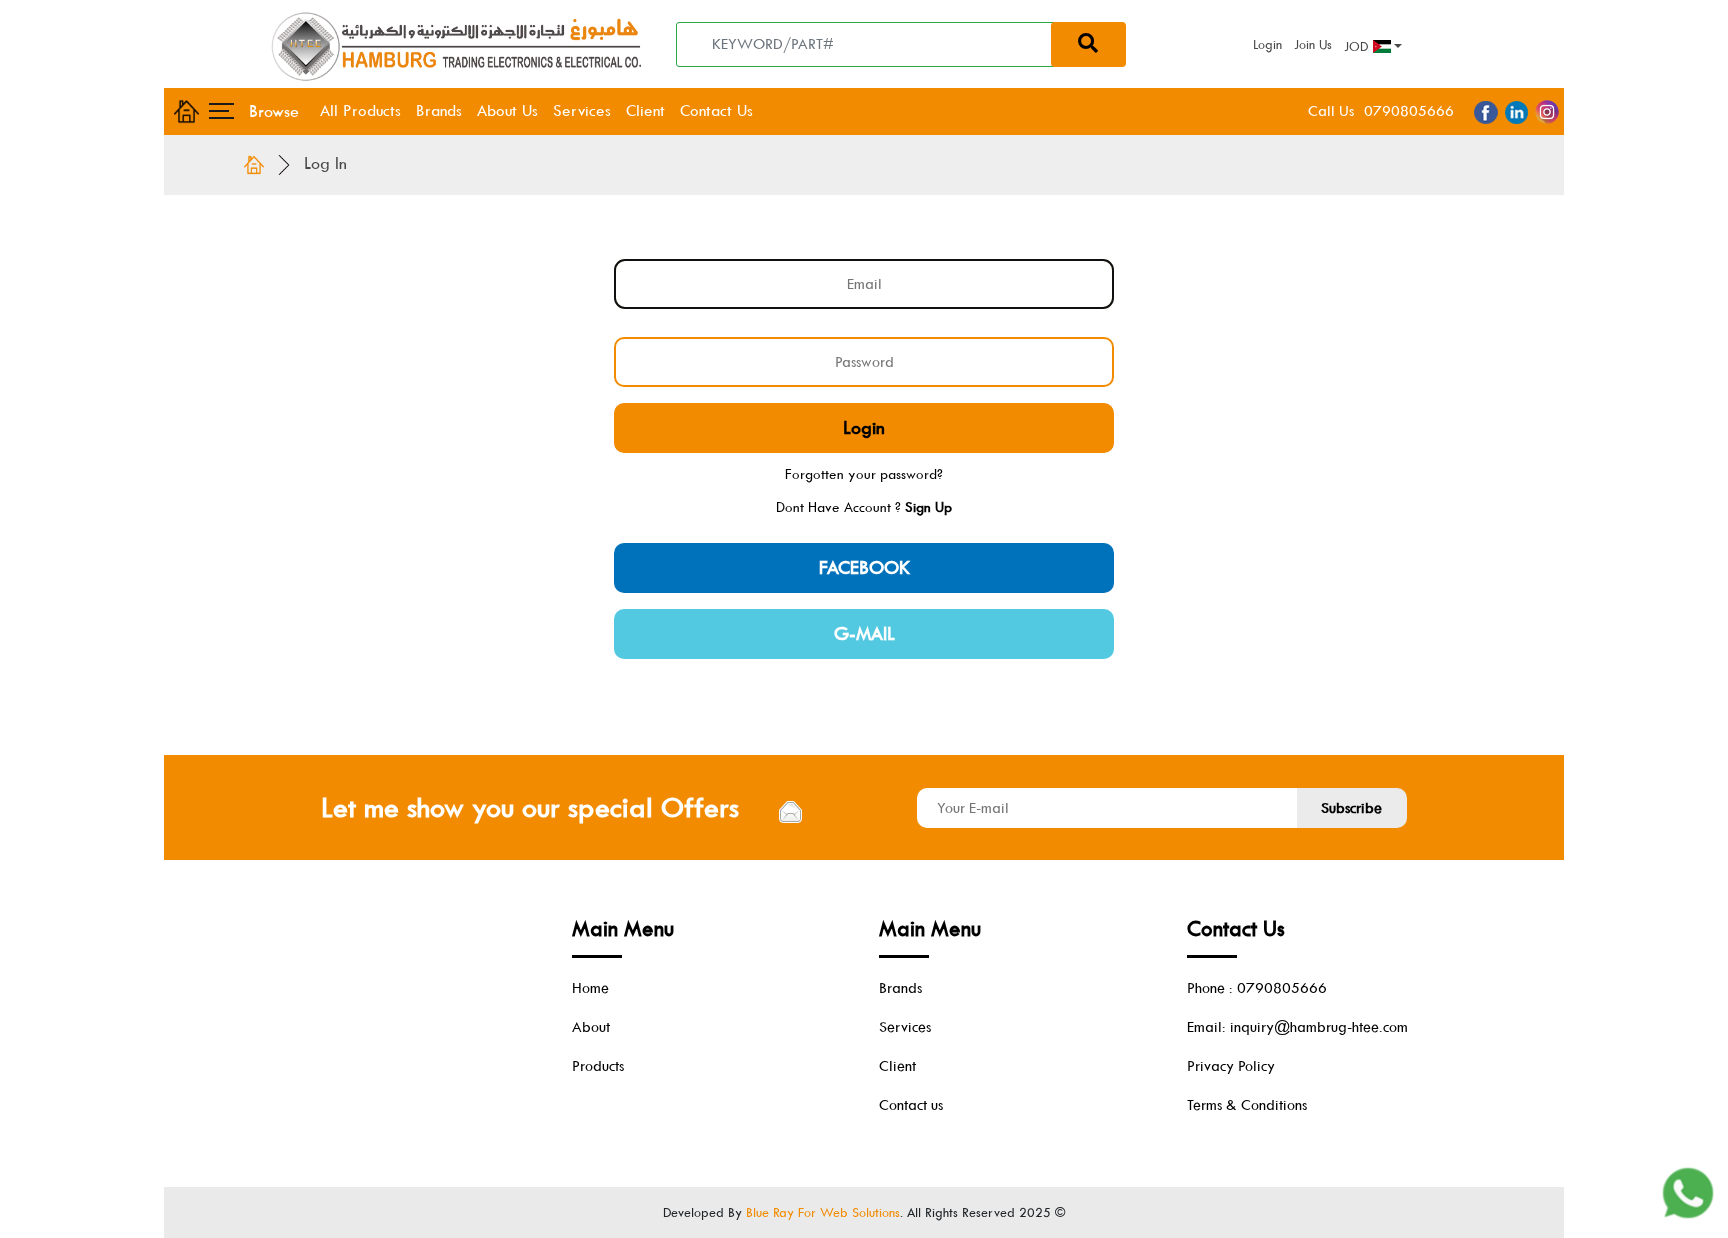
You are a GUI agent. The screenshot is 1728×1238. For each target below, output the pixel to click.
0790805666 (1409, 111)
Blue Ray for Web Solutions (823, 1212)
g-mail (864, 634)
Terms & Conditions (1247, 1105)
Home (590, 988)
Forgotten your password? (864, 474)
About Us (507, 110)
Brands (439, 110)
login (864, 428)
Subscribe (1351, 808)
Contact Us (716, 110)
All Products (360, 110)
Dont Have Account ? (864, 507)
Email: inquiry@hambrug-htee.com (1297, 1027)
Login (1267, 44)
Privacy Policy (1231, 1066)
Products (598, 1066)
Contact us (911, 1105)
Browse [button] (265, 111)
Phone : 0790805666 (1257, 988)
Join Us (1313, 44)
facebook (864, 568)
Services (582, 110)
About (591, 1027)
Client (645, 110)
